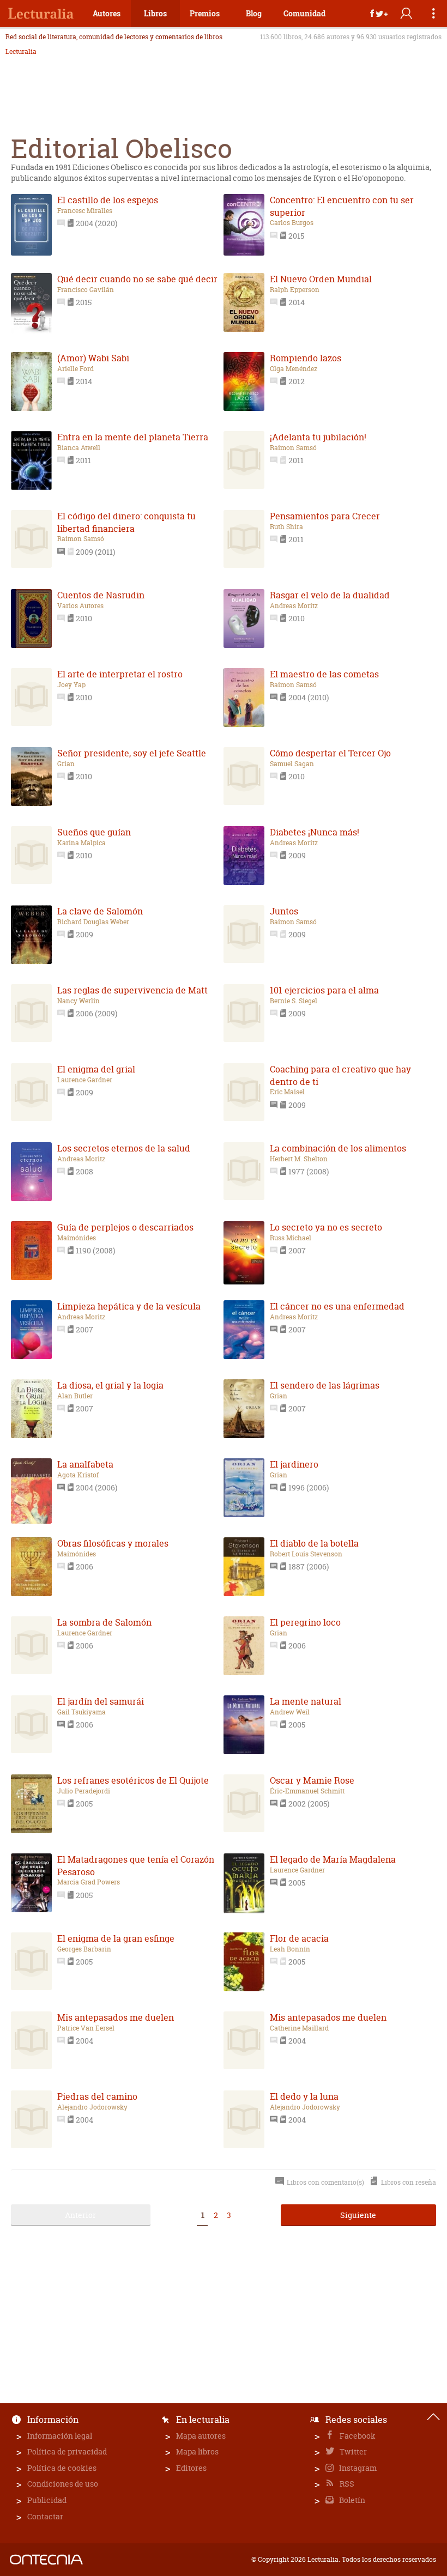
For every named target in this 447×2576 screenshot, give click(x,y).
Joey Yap (71, 685)
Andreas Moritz (294, 606)
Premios (205, 13)
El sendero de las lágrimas (325, 1385)
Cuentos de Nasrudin (101, 595)
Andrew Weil (290, 1712)
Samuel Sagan (292, 764)
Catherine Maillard (299, 2028)
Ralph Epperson (295, 290)
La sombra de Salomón (104, 1622)
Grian (66, 764)
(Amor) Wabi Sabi (93, 358)
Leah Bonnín (290, 1949)
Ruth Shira (286, 527)
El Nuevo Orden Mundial (321, 279)
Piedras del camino (97, 2096)
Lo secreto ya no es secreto (326, 1227)
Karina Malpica (81, 843)
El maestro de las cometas (324, 674)
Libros (155, 13)
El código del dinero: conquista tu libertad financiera (126, 522)
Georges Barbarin (84, 1949)
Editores (191, 2468)
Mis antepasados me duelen (116, 2017)
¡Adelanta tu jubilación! (318, 437)
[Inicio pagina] (433, 2417)
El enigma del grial (96, 1069)
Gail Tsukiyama (81, 1712)
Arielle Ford (75, 369)
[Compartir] (379, 14)
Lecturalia (21, 52)
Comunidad (304, 13)
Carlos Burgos (292, 223)
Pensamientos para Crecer (325, 516)
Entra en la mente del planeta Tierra (133, 437)
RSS (346, 2484)
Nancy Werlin (78, 1001)
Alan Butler (75, 1396)
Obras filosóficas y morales (113, 1543)
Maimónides (77, 1238)
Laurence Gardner (85, 1080)
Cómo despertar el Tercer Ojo (330, 753)
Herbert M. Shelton (299, 1159)
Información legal (60, 2436)
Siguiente (358, 2215)
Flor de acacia (299, 1938)
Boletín (351, 2500)
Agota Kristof (78, 1475)
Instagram (357, 2468)
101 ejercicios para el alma (324, 990)
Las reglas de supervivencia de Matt (132, 990)
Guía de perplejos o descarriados (125, 1227)
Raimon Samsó (293, 448)
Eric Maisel (287, 1092)
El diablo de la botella (314, 1543)
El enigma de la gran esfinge (116, 1938)
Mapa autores (201, 2436)
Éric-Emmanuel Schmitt (307, 1791)
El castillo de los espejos (108, 200)
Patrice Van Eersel (86, 2028)
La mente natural (306, 1701)
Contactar (45, 2516)
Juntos (284, 911)
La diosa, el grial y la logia (110, 1385)
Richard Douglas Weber (93, 922)
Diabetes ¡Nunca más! (315, 832)
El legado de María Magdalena (333, 1859)
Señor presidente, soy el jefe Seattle (132, 753)
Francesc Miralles (85, 211)
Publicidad (47, 2500)
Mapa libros (197, 2451)
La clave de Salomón (100, 911)
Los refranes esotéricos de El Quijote (133, 1780)
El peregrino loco (305, 1622)
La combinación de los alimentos (338, 1148)
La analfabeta (85, 1464)
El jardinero (294, 1464)
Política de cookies (62, 2468)
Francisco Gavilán (86, 290)
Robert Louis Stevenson (306, 1554)
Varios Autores (80, 606)
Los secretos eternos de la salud (124, 1148)
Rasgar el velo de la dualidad (330, 595)
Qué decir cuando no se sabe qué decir (137, 279)
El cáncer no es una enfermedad (337, 1306)
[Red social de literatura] (41, 14)
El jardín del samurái (101, 1701)
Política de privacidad (67, 2451)
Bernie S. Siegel (294, 1001)
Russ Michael (291, 1238)
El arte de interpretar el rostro (120, 674)
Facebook (357, 2436)
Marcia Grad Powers (89, 1882)
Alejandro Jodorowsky (92, 2107)
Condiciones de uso (63, 2484)
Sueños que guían (94, 832)
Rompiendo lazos (306, 358)
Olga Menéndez (294, 369)
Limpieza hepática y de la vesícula (129, 1306)
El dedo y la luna (304, 2096)
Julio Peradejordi (84, 1791)
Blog (254, 13)
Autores (107, 13)
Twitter (352, 2451)
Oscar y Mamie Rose (312, 1780)
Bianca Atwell (79, 448)
